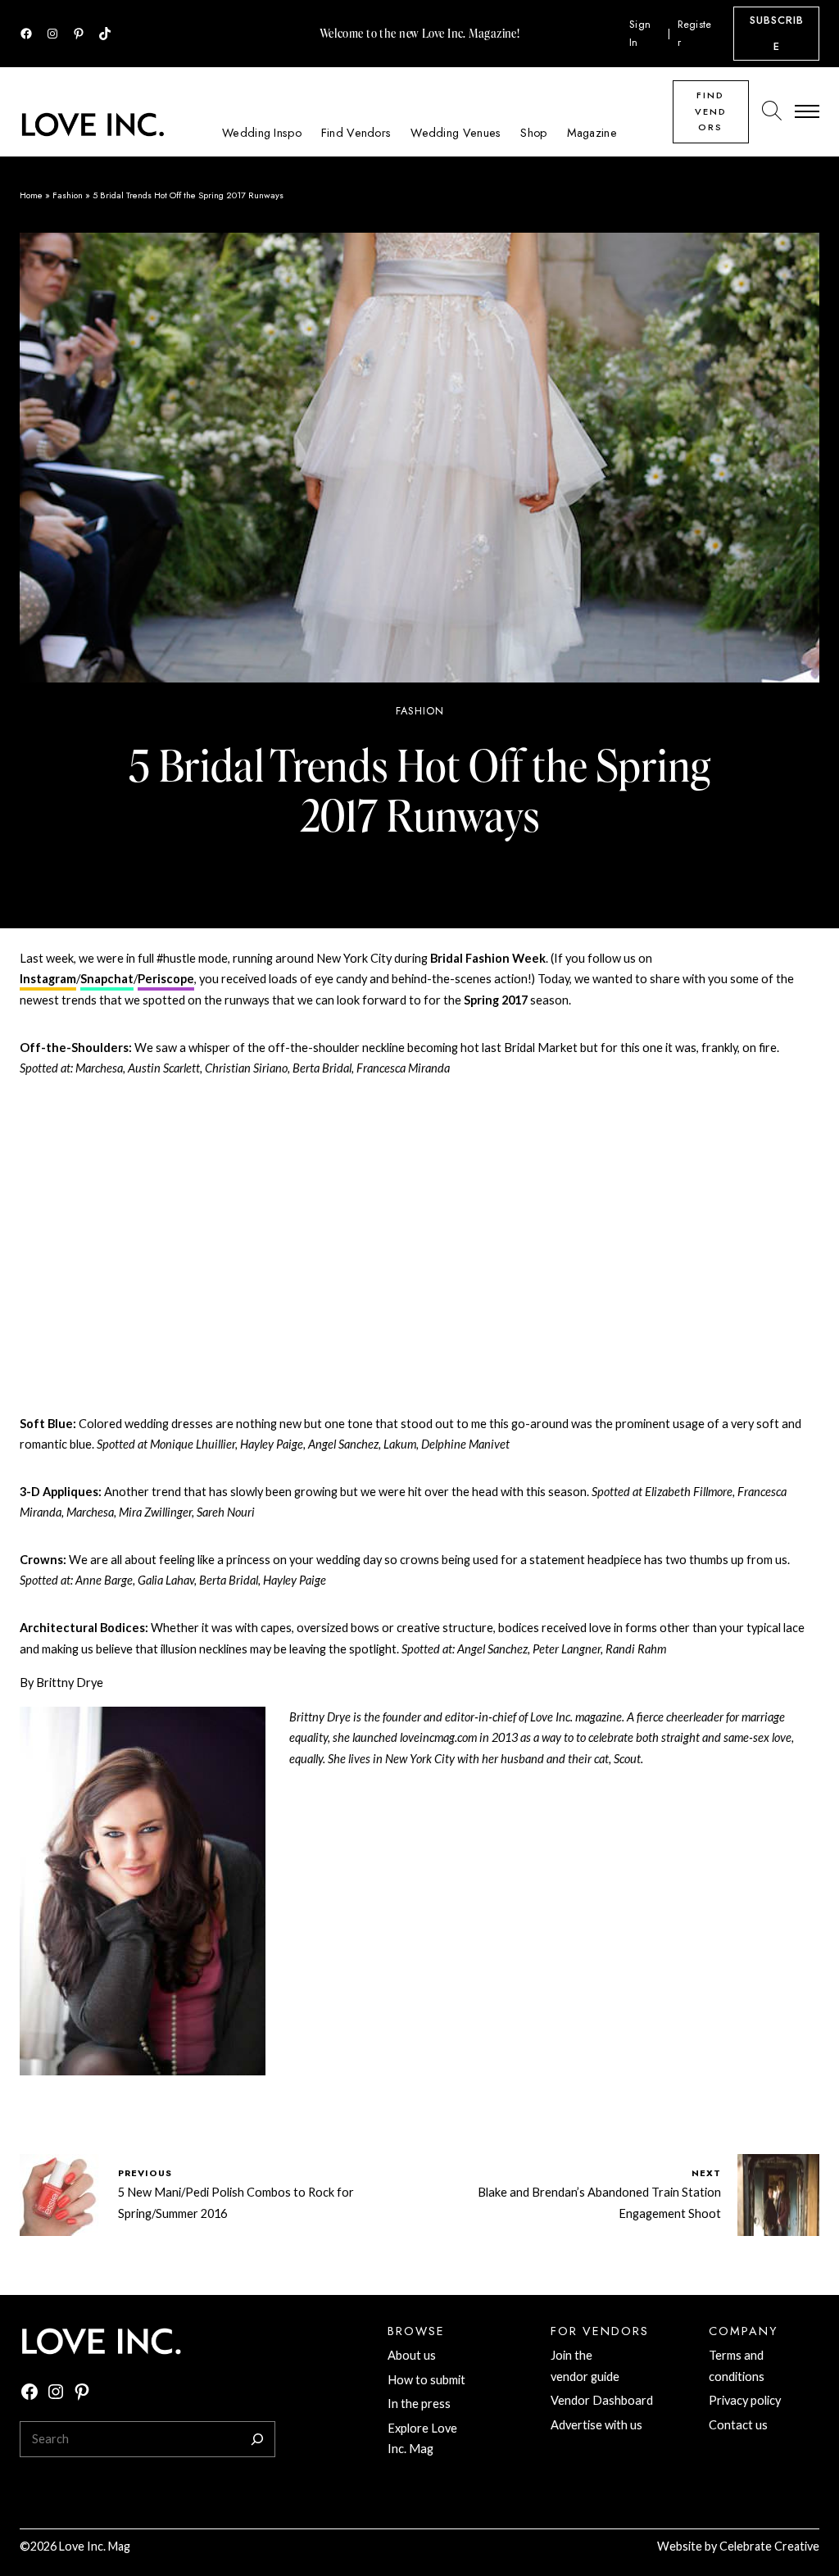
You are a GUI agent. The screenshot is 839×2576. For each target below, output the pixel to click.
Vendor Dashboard (602, 2400)
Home (31, 195)
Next (706, 2173)
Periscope (166, 979)
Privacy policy (745, 2400)
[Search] (257, 2439)
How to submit (426, 2380)
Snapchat (107, 979)
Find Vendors (711, 111)
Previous (145, 2173)
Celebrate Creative (769, 2546)
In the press (419, 2404)
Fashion (68, 195)
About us (412, 2355)
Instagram (48, 979)
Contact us (738, 2425)
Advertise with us (596, 2425)
